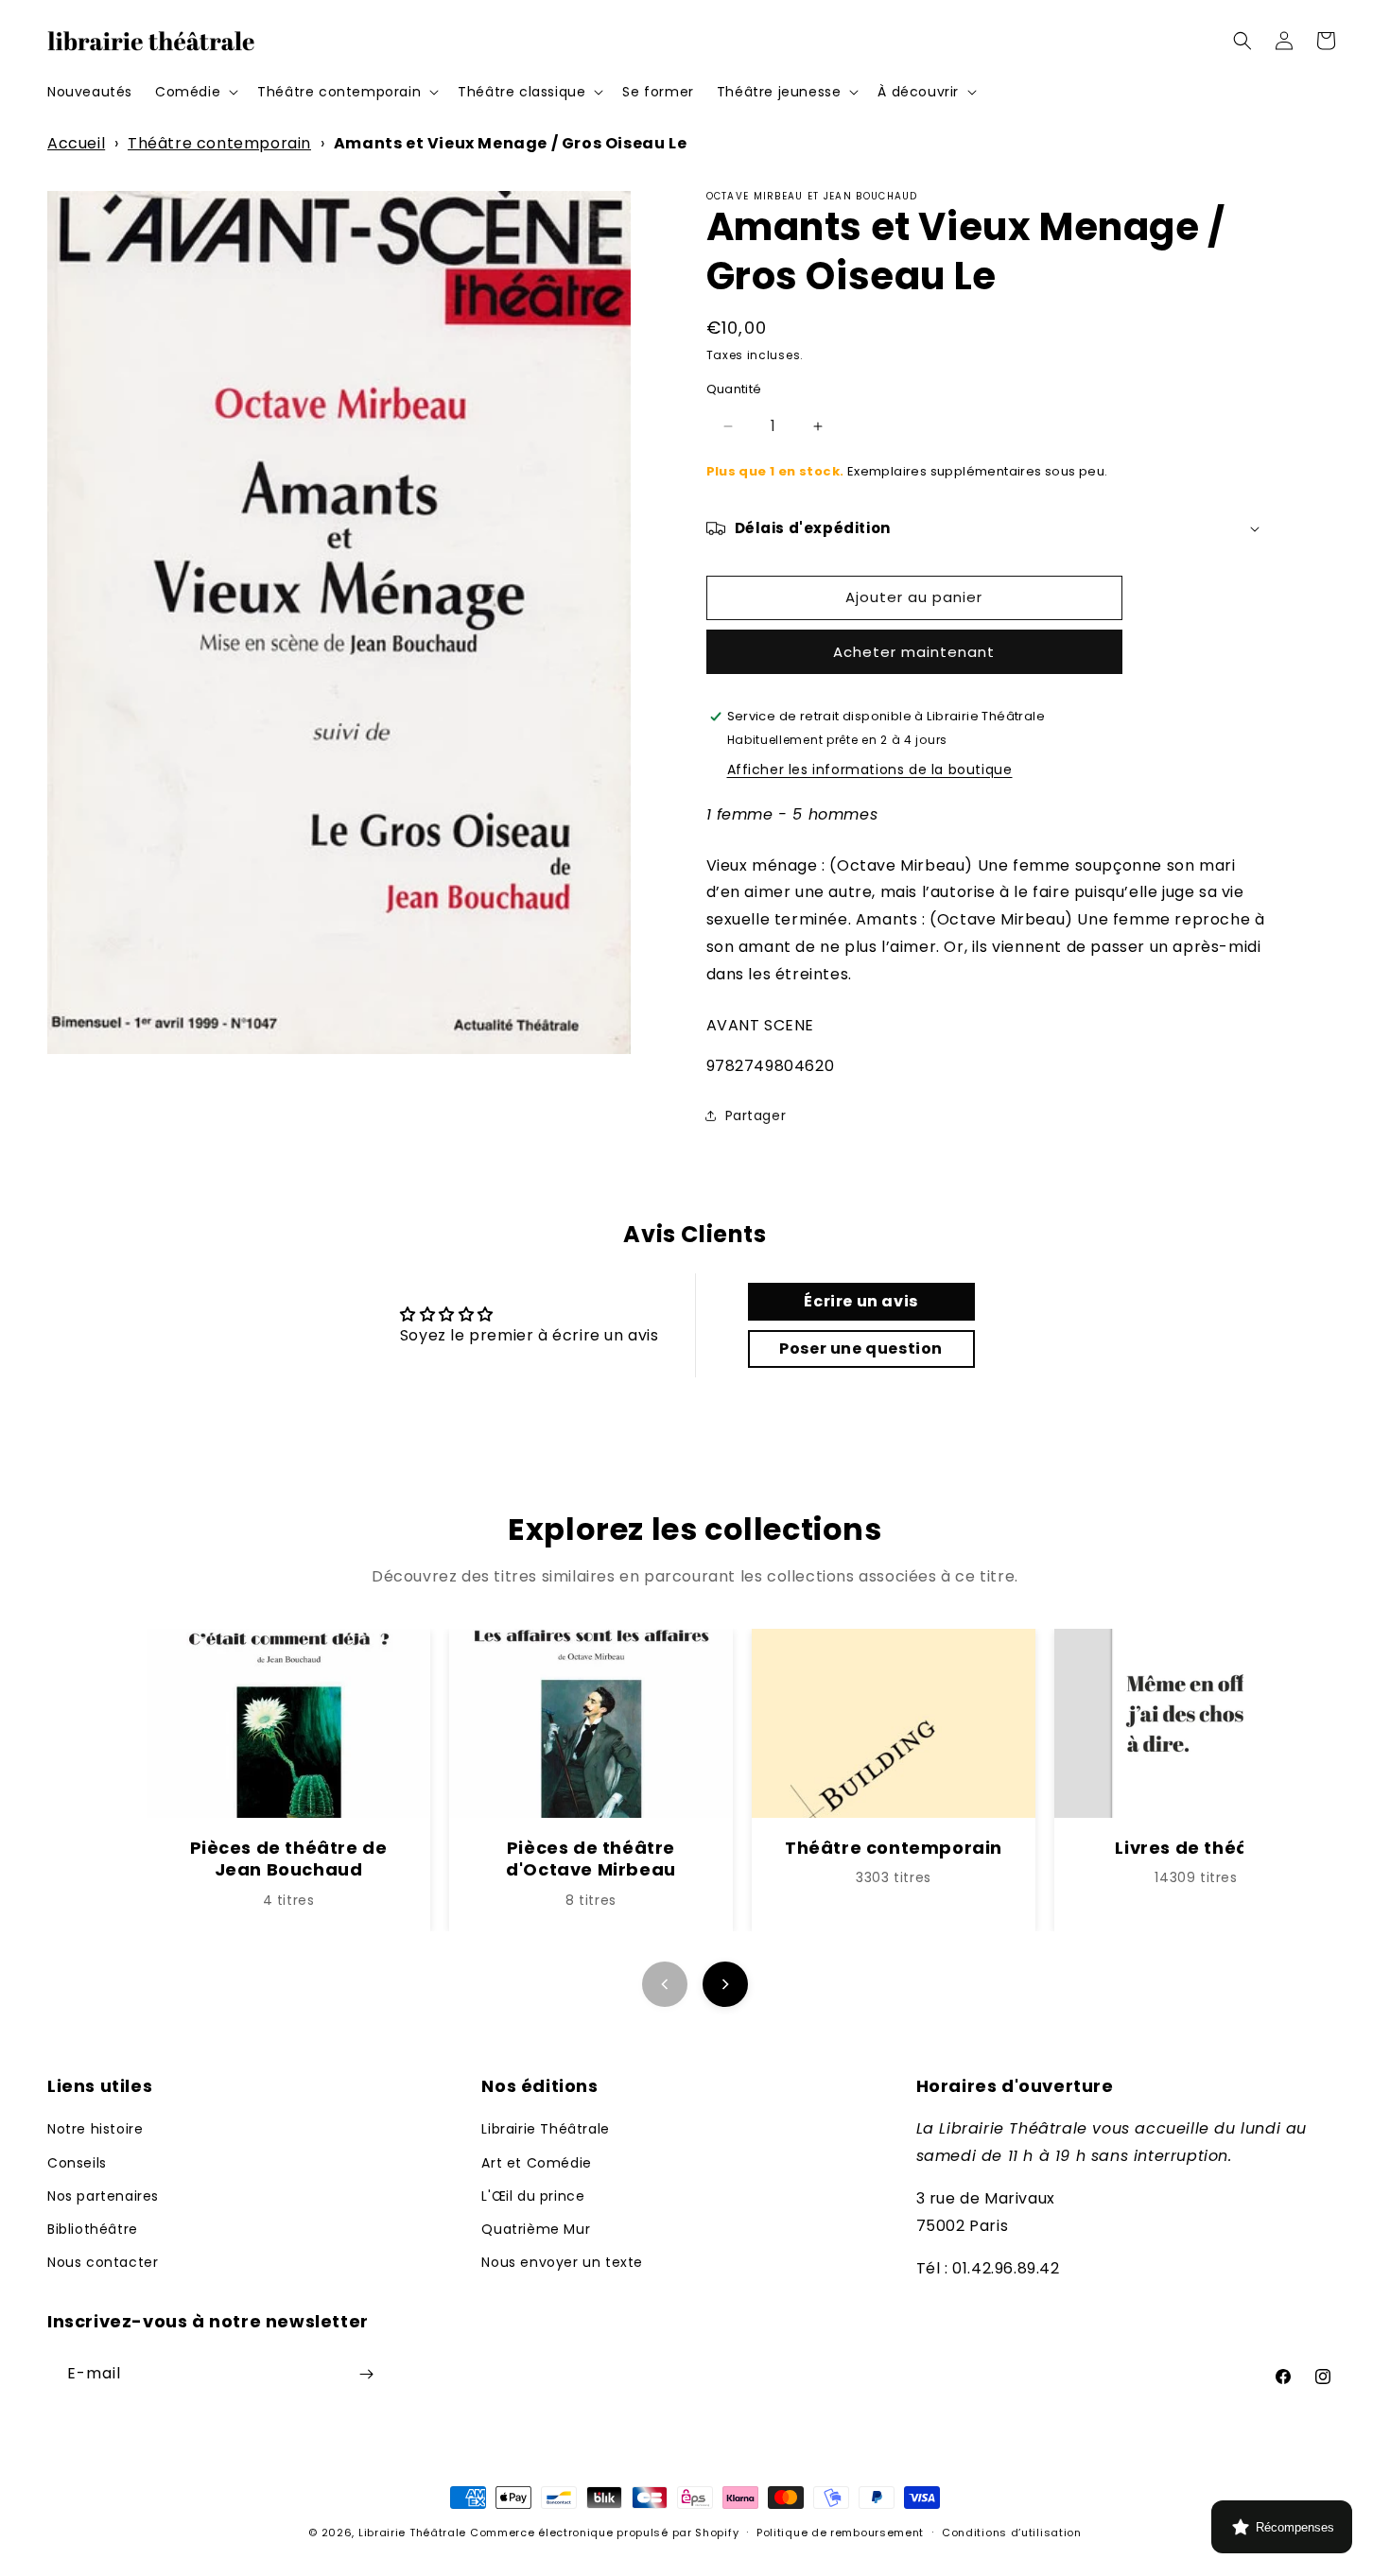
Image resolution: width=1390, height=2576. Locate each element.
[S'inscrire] (366, 2374)
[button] (195, 92)
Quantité (734, 389)
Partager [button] (756, 1115)
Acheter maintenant (914, 652)
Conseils (77, 2163)
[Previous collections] (665, 1984)
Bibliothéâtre (93, 2229)
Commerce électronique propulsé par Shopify (604, 2533)
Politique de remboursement (840, 2533)
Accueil (76, 143)
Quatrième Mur (536, 2229)
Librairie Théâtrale (545, 2129)
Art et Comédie (536, 2163)
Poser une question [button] (861, 1349)
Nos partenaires (103, 2196)
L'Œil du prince (533, 2196)
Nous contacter (103, 2262)
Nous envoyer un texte (562, 2262)
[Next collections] (725, 1984)
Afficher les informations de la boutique (870, 769)
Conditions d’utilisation (1012, 2533)
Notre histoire (95, 2129)
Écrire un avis (860, 1301)
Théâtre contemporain (219, 143)
